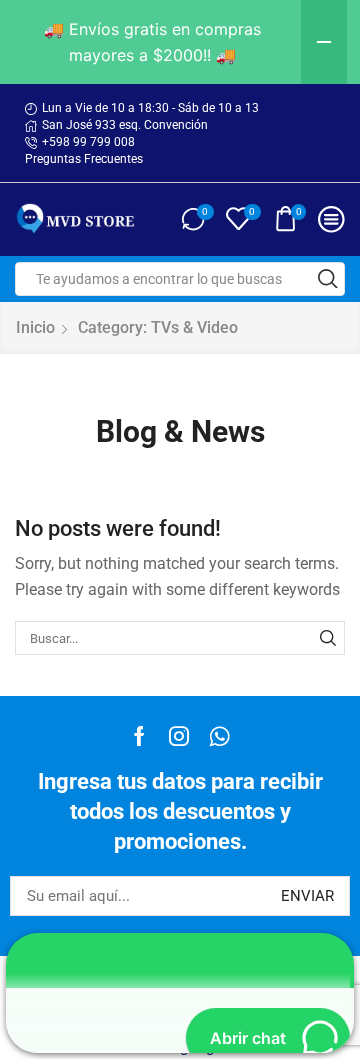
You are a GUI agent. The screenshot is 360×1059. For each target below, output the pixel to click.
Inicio (35, 327)
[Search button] (328, 279)
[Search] (328, 638)
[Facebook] (139, 736)
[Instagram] (179, 736)
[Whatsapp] (219, 736)
